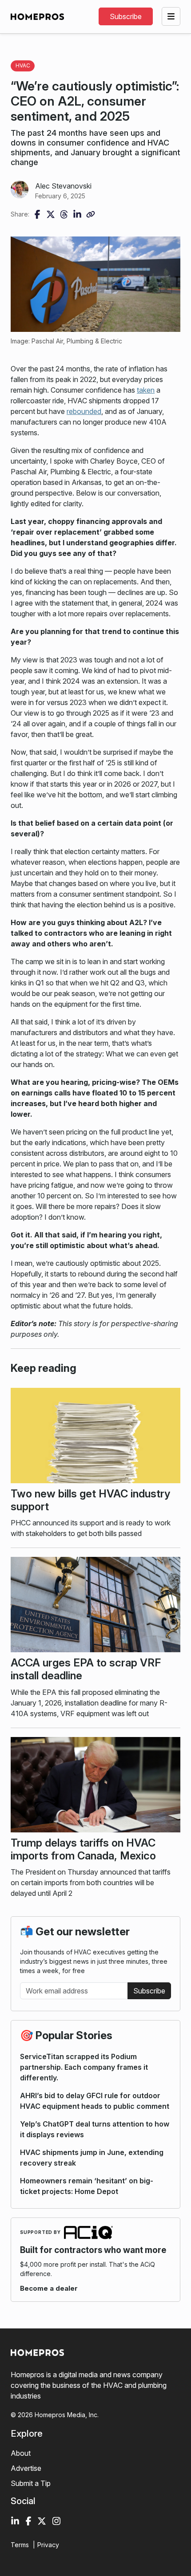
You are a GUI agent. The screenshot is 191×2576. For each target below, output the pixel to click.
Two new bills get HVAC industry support (90, 1500)
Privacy (48, 2545)
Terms (20, 2545)
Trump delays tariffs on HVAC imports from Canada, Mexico (83, 1849)
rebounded (84, 411)
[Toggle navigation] (171, 16)
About (21, 2453)
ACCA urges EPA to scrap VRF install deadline (86, 1669)
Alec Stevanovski (63, 186)
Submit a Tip (31, 2483)
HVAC (23, 65)
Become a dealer (49, 2288)
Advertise (26, 2468)
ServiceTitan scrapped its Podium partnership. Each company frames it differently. (84, 2067)
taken (146, 390)
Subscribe (149, 1991)
